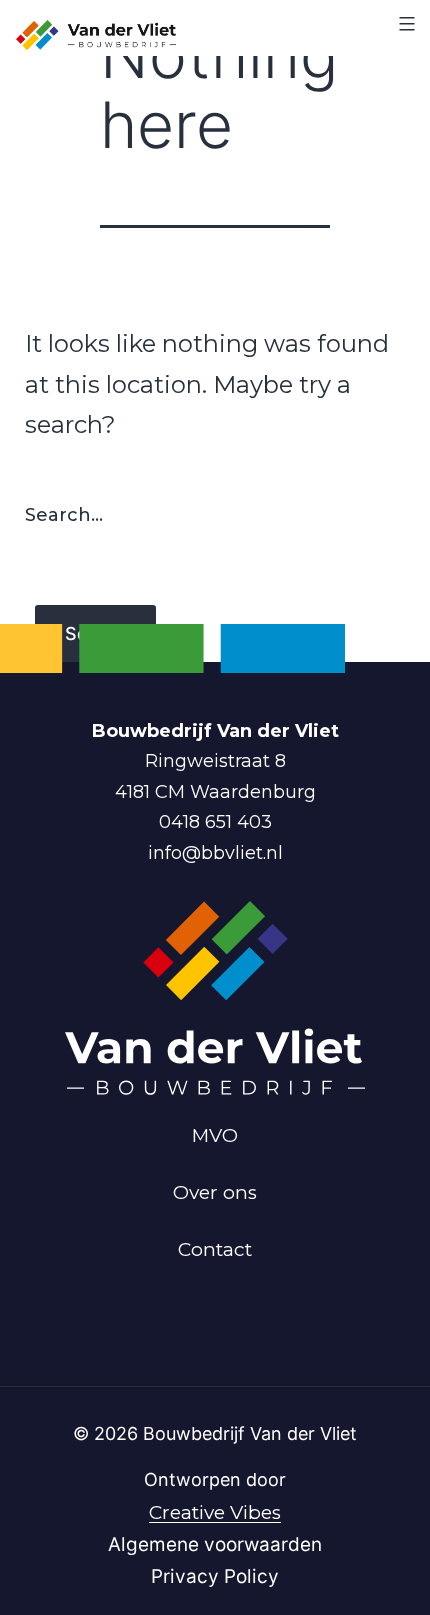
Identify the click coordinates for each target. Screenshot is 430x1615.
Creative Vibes (215, 1512)
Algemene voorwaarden (215, 1544)
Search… (64, 515)
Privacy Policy (215, 1576)
